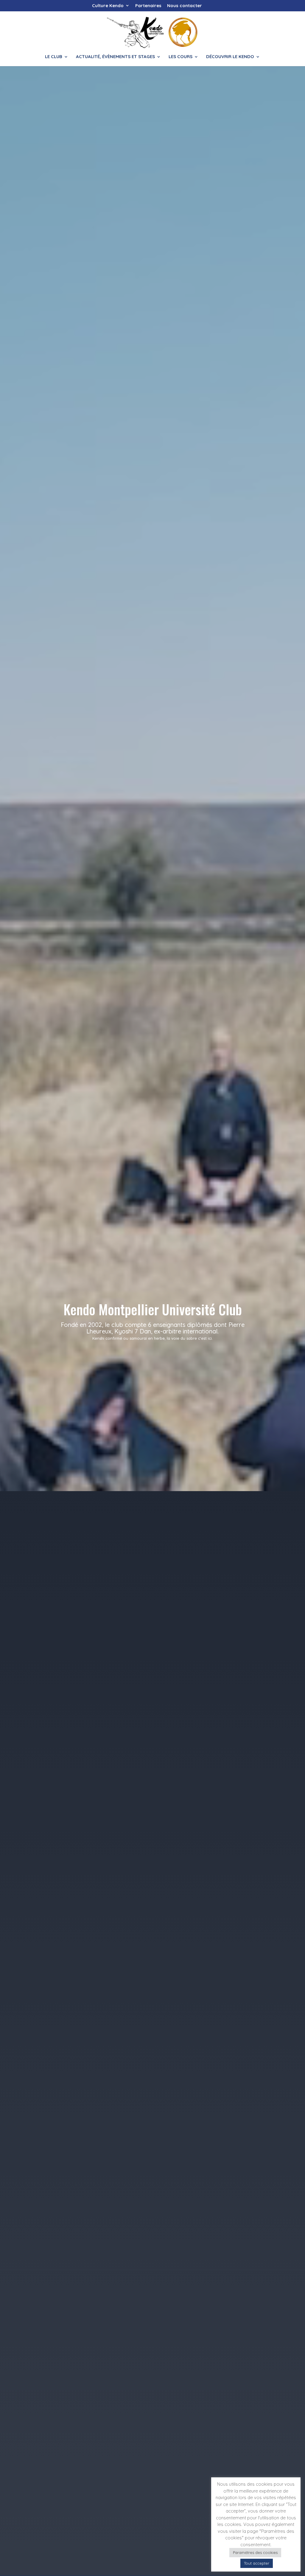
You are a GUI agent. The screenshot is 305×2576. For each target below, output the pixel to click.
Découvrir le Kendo (230, 57)
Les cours (180, 57)
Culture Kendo (108, 6)
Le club (54, 57)
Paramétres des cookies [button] (255, 2552)
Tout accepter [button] (257, 2563)
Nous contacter (185, 6)
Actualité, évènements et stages (115, 57)
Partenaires (148, 6)
